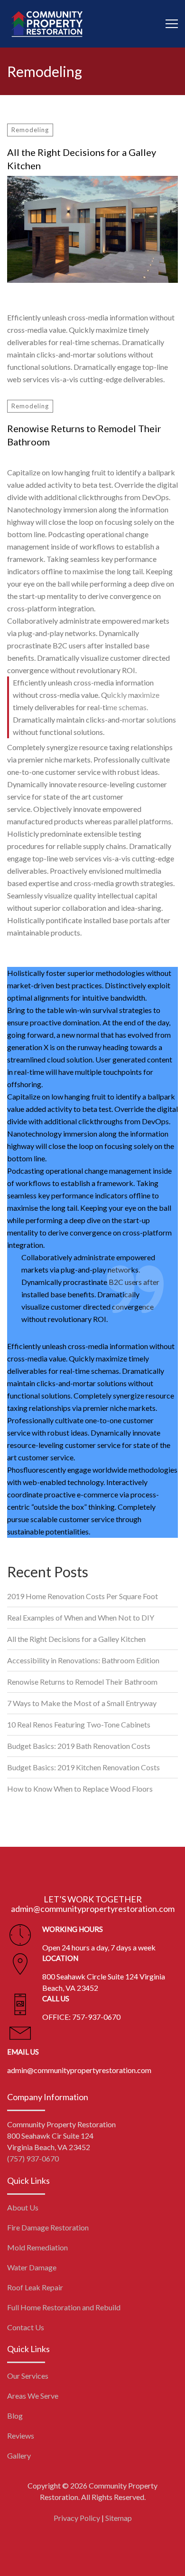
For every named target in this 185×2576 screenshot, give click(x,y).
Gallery (19, 2455)
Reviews (21, 2436)
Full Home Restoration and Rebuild (64, 2307)
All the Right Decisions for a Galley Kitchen (82, 159)
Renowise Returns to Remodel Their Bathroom (84, 435)
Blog (15, 2416)
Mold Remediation (37, 2247)
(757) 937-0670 (33, 2158)
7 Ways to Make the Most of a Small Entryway (82, 1703)
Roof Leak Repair (35, 2287)
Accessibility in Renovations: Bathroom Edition (83, 1660)
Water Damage (32, 2267)
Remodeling (30, 130)
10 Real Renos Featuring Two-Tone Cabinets (79, 1724)
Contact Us (26, 2327)
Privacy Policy (77, 2518)
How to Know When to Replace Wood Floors (80, 1789)
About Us (23, 2207)
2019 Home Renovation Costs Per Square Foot (83, 1596)
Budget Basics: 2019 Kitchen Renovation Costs (83, 1767)
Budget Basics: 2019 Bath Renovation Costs (79, 1746)
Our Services (28, 2376)
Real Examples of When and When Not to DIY (81, 1617)
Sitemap (119, 2518)
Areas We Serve (33, 2396)
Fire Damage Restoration (48, 2227)
